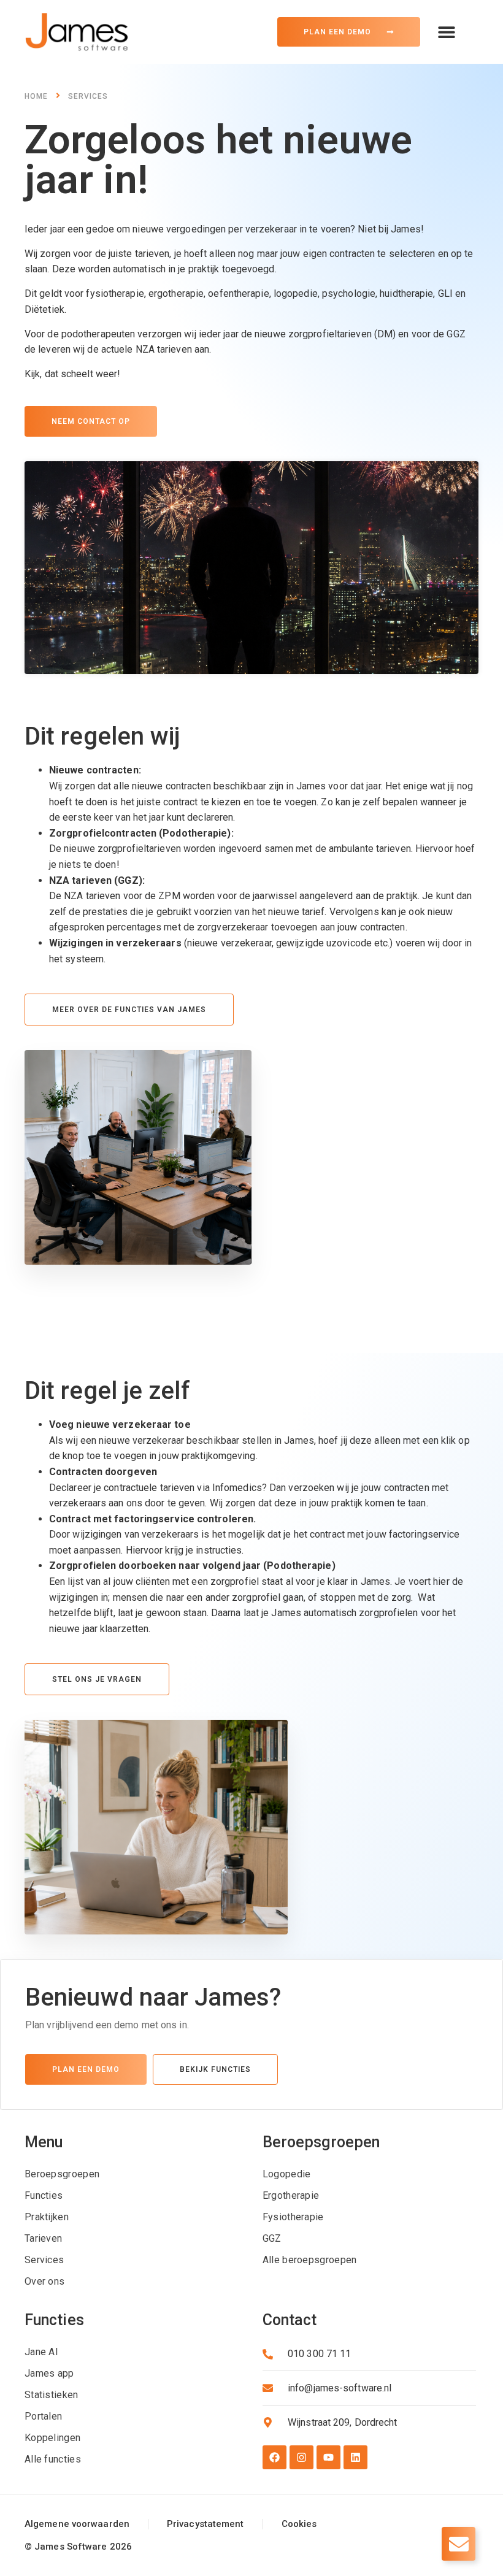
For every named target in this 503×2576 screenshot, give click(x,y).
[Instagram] (301, 2457)
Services (88, 96)
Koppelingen (52, 2438)
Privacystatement (205, 2524)
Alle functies (53, 2459)
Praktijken (47, 2217)
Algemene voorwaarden (77, 2524)
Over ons (44, 2281)
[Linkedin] (355, 2457)
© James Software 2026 (78, 2547)
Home (36, 96)
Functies (44, 2195)
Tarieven (43, 2238)
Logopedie (287, 2174)
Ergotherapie (291, 2195)
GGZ (272, 2238)
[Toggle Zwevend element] (459, 2544)
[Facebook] (275, 2457)
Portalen (43, 2416)
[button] (446, 32)
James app (49, 2373)
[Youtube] (328, 2457)
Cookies (299, 2524)
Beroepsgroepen (62, 2174)
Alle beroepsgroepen (310, 2260)
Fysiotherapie (293, 2217)
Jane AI (41, 2352)
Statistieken (52, 2395)
